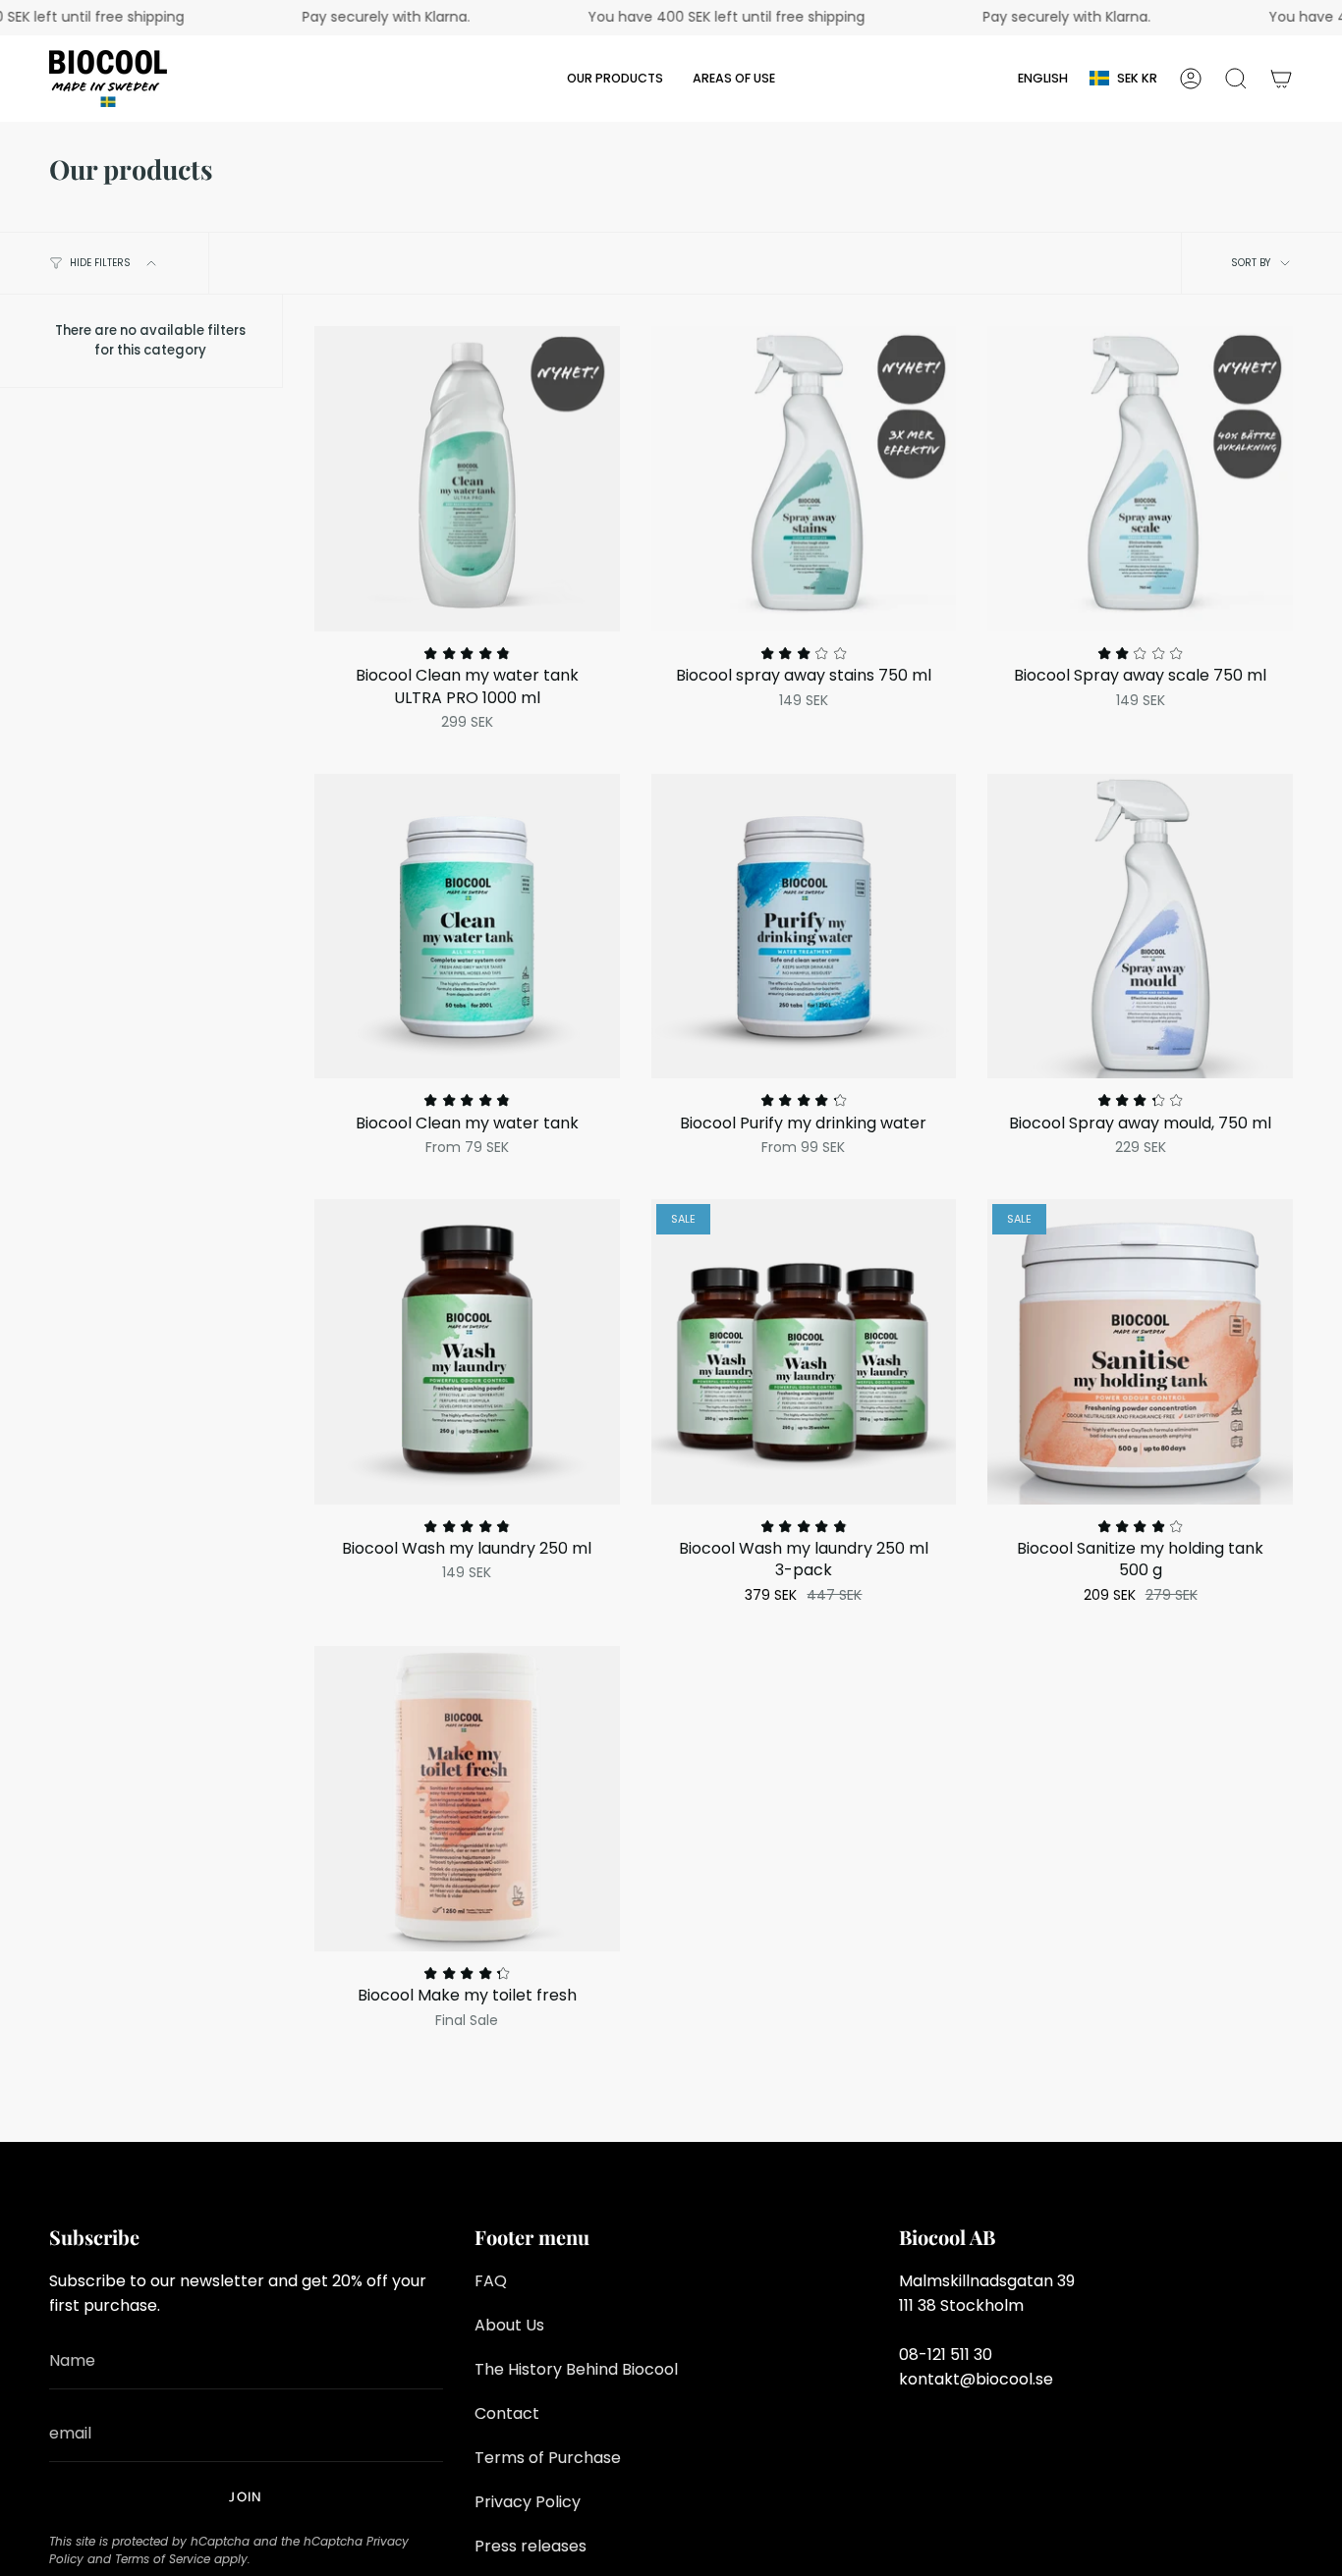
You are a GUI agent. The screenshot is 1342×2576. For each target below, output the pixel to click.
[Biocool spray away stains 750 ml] (804, 479)
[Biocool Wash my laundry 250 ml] (467, 1352)
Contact (507, 2413)
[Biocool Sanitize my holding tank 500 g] (1140, 1352)
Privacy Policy (528, 2502)
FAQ (491, 2281)
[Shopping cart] (1281, 79)
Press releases (531, 2546)
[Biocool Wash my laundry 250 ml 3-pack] (804, 1352)
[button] (615, 79)
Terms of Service (163, 2559)
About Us (509, 2325)
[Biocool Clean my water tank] (467, 927)
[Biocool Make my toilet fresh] (467, 1799)
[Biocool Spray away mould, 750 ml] (1140, 927)
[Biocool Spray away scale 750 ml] (1140, 479)
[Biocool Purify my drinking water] (804, 927)
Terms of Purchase (548, 2458)
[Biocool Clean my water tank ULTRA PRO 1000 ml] (467, 479)
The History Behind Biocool (576, 2369)
